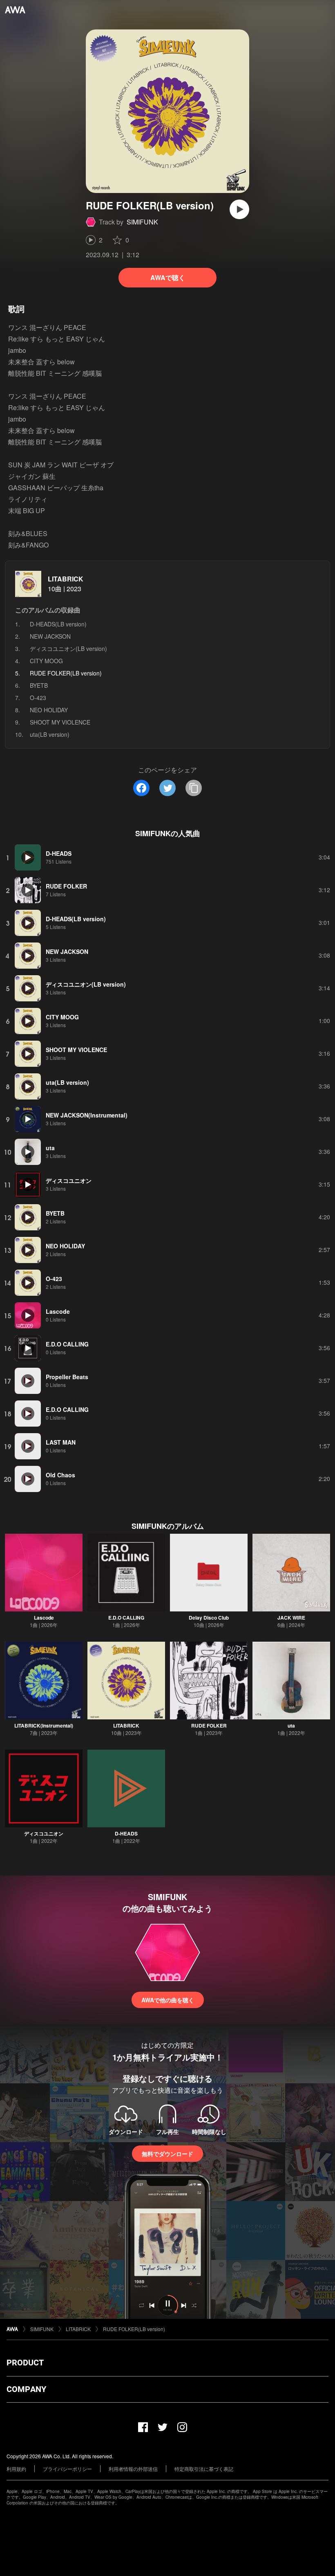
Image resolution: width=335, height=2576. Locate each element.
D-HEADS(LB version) (58, 624)
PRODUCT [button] (25, 2363)
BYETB (39, 685)
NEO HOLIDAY (49, 710)
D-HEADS (126, 1833)
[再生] (239, 209)
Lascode (44, 1618)
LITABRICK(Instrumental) (44, 1726)
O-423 (38, 698)
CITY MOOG (46, 661)
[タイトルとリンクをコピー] (194, 788)
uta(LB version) (50, 734)
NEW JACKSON (50, 636)
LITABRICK (66, 579)
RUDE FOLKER (209, 1726)
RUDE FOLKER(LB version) (134, 2329)
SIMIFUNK (142, 222)
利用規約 (16, 2469)
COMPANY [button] (26, 2389)
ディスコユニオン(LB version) (68, 648)
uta (291, 1726)
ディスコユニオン (44, 1833)
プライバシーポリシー (67, 2469)
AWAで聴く (168, 277)
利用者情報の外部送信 (133, 2469)
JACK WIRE (291, 1618)
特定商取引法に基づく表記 (204, 2469)
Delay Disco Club (209, 1618)
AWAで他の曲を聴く (168, 2000)
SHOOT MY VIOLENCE (60, 722)
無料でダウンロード (167, 2154)
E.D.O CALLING (126, 1618)
